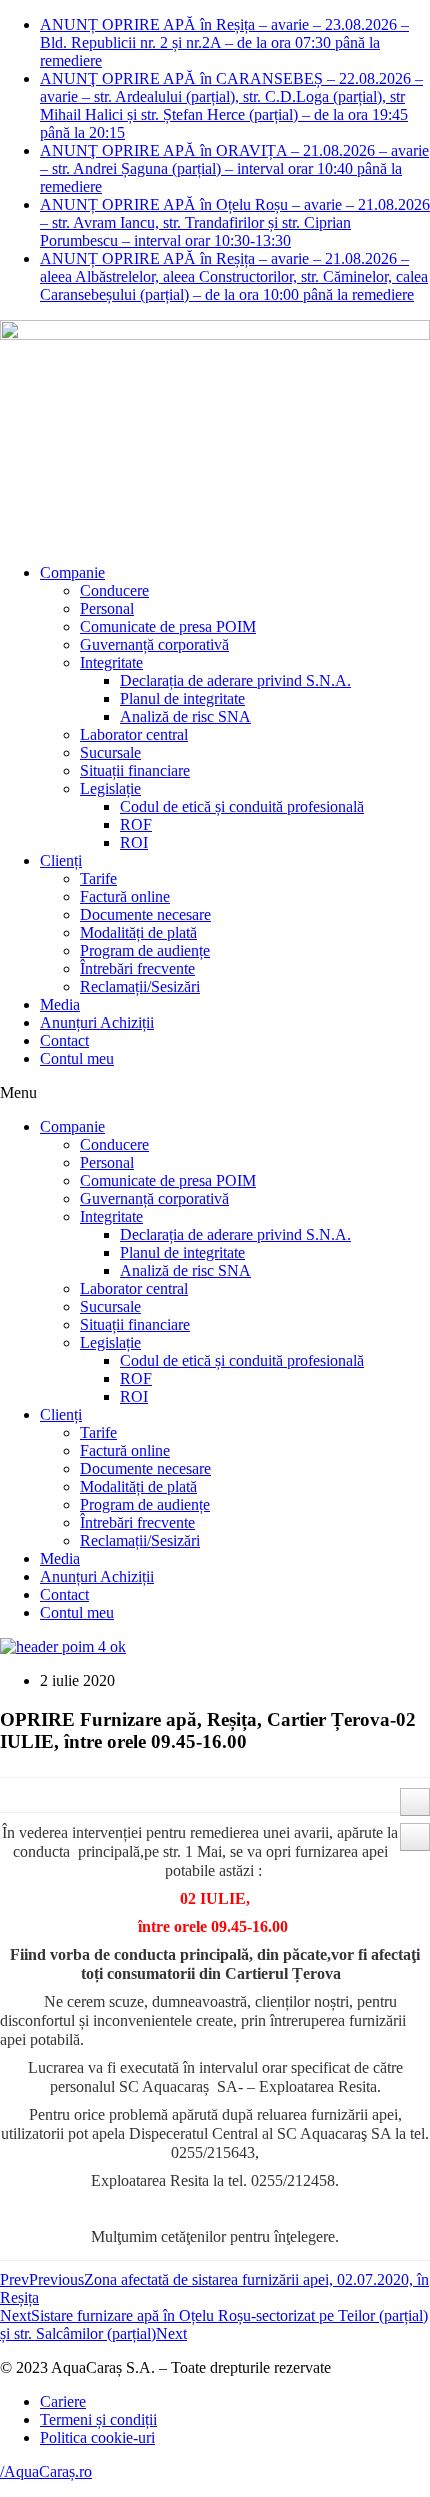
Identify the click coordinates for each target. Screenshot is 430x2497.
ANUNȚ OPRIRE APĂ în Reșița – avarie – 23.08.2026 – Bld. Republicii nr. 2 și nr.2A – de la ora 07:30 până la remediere (224, 42)
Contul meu (77, 1058)
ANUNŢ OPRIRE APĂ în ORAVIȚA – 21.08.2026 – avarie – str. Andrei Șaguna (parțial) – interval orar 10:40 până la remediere (234, 168)
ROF (136, 824)
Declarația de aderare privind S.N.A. (235, 680)
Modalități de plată (138, 932)
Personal (107, 608)
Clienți (61, 860)
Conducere (114, 590)
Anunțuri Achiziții (97, 1022)
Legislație (110, 788)
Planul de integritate (182, 698)
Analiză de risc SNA (185, 716)
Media (60, 1004)
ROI (134, 842)
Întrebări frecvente (137, 968)
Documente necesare (145, 914)
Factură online (125, 896)
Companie (72, 572)
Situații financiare (135, 770)
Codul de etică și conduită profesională (242, 806)
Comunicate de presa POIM (168, 626)
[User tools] (415, 1802)
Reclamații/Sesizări (140, 986)
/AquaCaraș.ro (46, 2471)
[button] (215, 1093)
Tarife (98, 878)
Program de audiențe (145, 950)
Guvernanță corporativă (154, 644)
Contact (64, 1040)
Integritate (111, 662)
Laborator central (134, 734)
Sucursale (110, 752)
